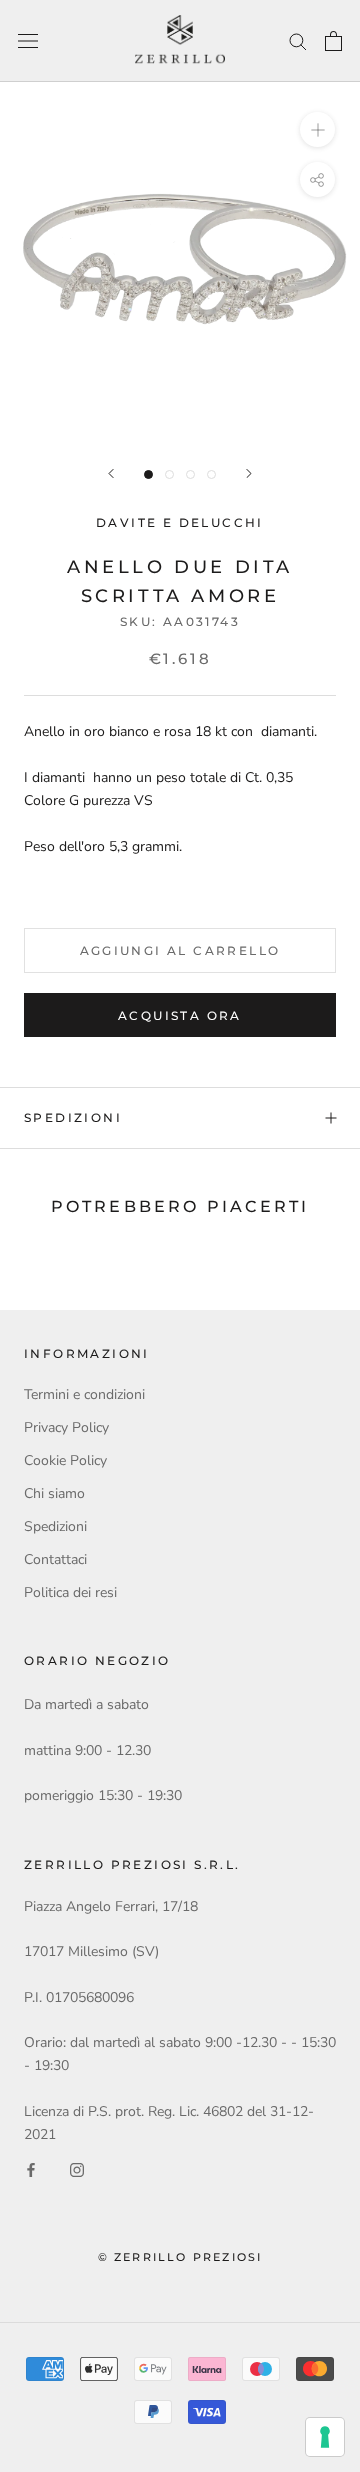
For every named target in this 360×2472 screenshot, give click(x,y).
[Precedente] (111, 473)
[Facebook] (31, 2168)
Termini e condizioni (84, 1394)
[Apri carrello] (333, 41)
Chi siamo (54, 1493)
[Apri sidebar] (28, 41)
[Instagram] (77, 2168)
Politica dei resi (70, 1592)
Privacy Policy (66, 1427)
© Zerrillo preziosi (180, 2257)
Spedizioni (73, 1117)
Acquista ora (180, 1015)
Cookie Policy (65, 1460)
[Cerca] (298, 40)
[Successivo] (249, 473)
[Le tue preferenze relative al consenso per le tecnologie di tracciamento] (325, 2437)
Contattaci (55, 1559)
